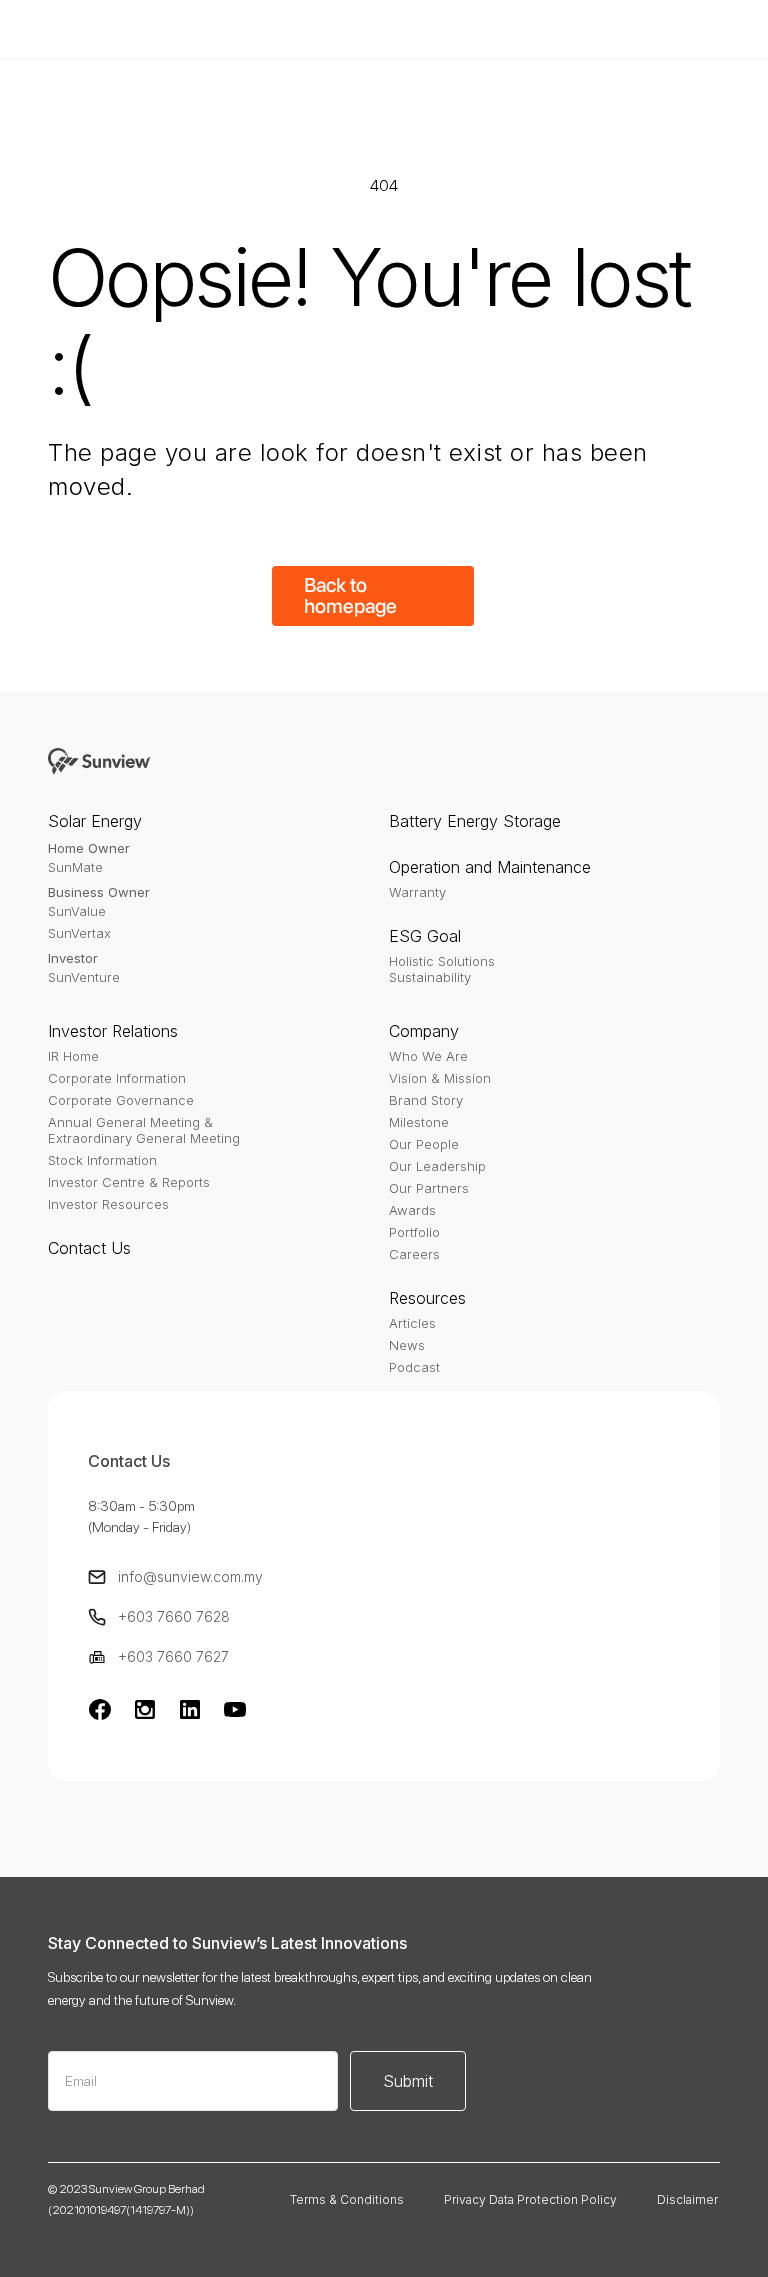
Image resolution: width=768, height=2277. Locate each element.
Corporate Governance (121, 1100)
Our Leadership (437, 1166)
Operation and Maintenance (490, 867)
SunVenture (84, 977)
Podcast (414, 1367)
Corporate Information (117, 1078)
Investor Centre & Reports (129, 1182)
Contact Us (89, 1248)
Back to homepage (350, 595)
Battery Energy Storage (475, 821)
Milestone (419, 1122)
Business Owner (99, 892)
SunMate (75, 867)
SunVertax (79, 933)
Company (424, 1031)
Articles (412, 1323)
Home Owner (89, 848)
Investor (73, 958)
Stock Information (102, 1160)
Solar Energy (95, 821)
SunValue (77, 911)
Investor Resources (108, 1204)
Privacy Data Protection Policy (530, 2199)
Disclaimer (687, 2199)
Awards (412, 1210)
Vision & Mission (440, 1078)
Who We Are (428, 1056)
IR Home (73, 1056)
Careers (414, 1254)
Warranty (417, 892)
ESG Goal (425, 936)
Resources (427, 1298)
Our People (424, 1144)
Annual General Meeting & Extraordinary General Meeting (144, 1130)
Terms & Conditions (347, 2199)
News (407, 1345)
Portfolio (414, 1232)
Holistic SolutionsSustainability (442, 969)
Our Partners (429, 1188)
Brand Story (426, 1100)
